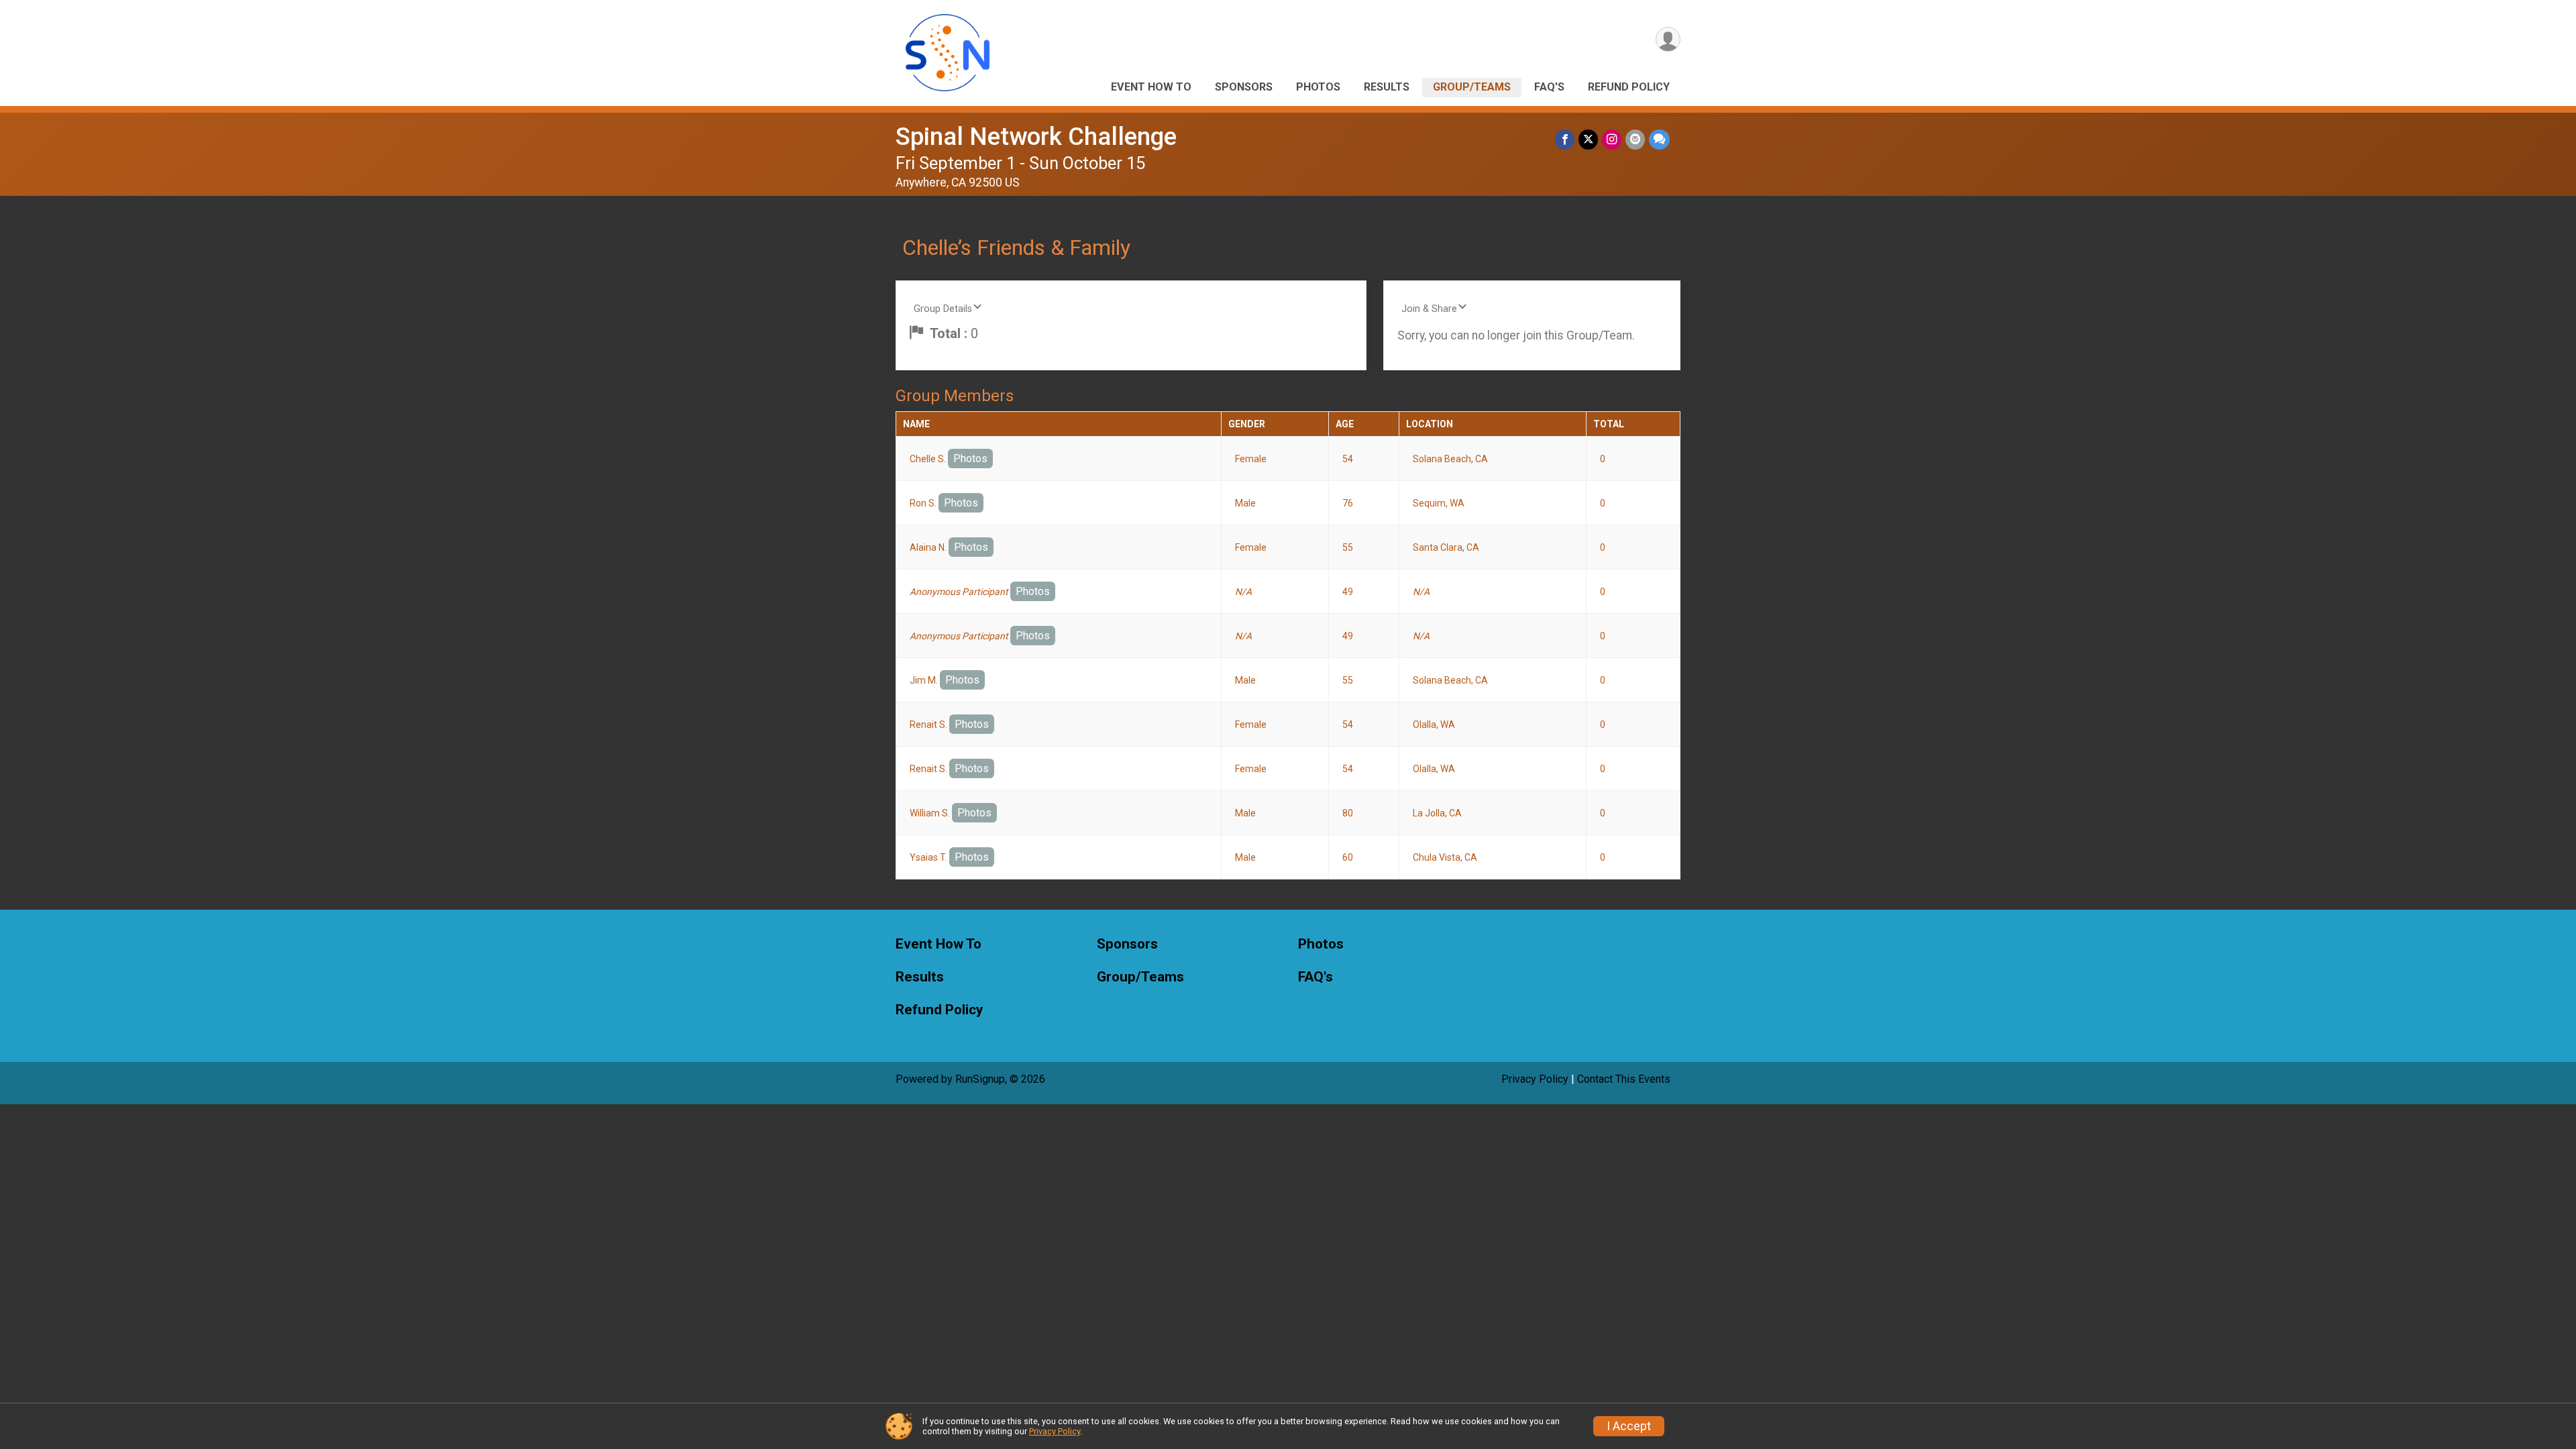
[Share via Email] (1635, 139)
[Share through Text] (1659, 139)
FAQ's (1549, 87)
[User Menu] (1668, 39)
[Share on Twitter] (1588, 139)
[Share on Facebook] (1565, 139)
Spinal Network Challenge (1036, 137)
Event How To (1151, 87)
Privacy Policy (1535, 1079)
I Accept (1629, 1426)
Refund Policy (1629, 87)
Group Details (943, 309)
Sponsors (1244, 87)
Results (1387, 87)
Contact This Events (1624, 1079)
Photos (1318, 87)
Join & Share (1429, 309)
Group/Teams (1472, 87)
